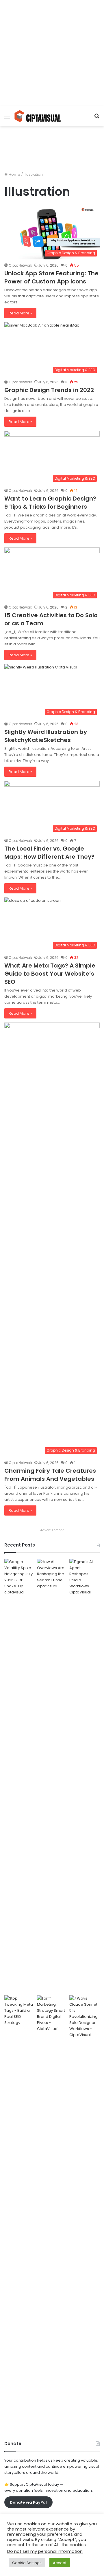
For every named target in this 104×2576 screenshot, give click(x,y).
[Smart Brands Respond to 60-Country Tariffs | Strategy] (52, 2212)
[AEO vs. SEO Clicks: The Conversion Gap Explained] (52, 1776)
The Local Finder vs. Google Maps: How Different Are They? (49, 853)
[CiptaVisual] (38, 116)
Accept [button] (60, 2563)
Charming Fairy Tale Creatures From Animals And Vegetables (50, 1475)
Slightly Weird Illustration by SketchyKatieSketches (46, 736)
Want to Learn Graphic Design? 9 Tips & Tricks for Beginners (50, 503)
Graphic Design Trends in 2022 (49, 390)
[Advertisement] (52, 52)
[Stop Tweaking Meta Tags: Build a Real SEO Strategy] (19, 2212)
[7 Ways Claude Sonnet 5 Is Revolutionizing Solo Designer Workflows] (84, 2212)
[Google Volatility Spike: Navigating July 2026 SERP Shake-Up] (19, 1776)
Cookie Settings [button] (27, 2563)
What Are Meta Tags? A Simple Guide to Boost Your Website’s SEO (50, 974)
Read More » (20, 313)
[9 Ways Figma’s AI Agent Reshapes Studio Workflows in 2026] (84, 1776)
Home (14, 174)
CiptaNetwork (20, 265)
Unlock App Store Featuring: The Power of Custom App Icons (51, 277)
